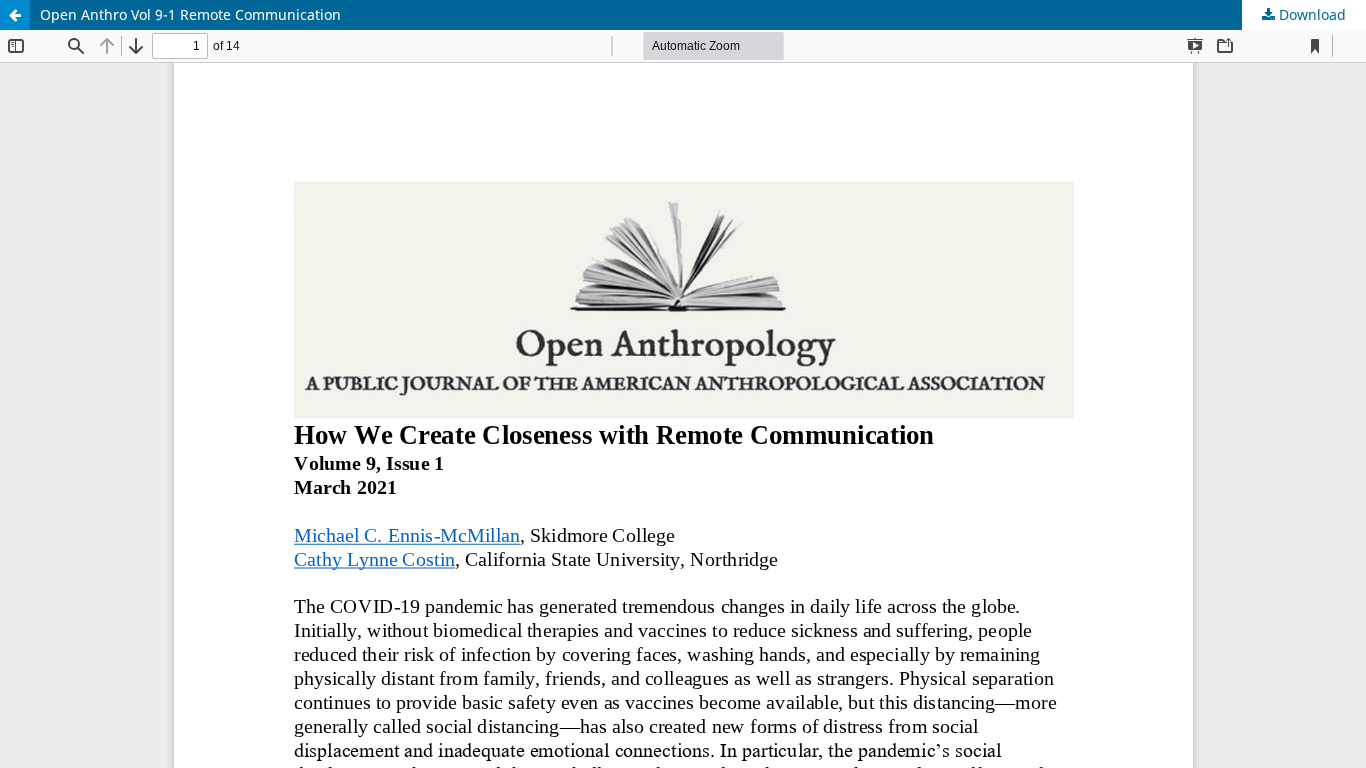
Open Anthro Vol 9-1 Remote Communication (190, 14)
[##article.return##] (15, 15)
